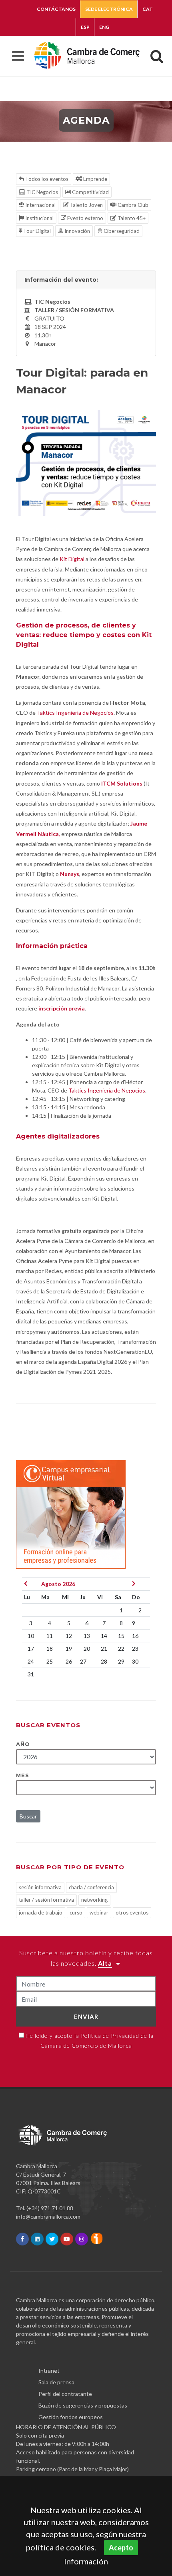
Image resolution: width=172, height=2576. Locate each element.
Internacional (40, 205)
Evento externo (85, 218)
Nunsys (70, 874)
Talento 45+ (131, 218)
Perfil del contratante (65, 2394)
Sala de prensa (56, 2382)
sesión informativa (40, 1887)
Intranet (49, 2371)
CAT (148, 9)
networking (94, 1900)
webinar (99, 1912)
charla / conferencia (91, 1887)
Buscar (28, 1816)
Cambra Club (132, 205)
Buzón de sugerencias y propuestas (83, 2405)
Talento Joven (86, 205)
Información (86, 2561)
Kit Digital (72, 559)
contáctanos (56, 9)
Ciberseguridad (121, 231)
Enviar (86, 2017)
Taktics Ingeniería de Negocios (75, 713)
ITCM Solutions (121, 783)
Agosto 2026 (58, 1584)
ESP (85, 27)
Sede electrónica (109, 9)
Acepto (121, 2548)
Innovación (77, 231)
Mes (23, 1775)
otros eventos (132, 1912)
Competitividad (90, 192)
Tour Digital (36, 231)
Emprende (95, 179)
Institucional (39, 218)
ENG (104, 27)
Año (23, 1744)
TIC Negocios (42, 192)
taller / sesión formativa (46, 1900)
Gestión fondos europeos (71, 2417)
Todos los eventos (46, 179)
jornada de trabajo (41, 1912)
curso (76, 1912)
